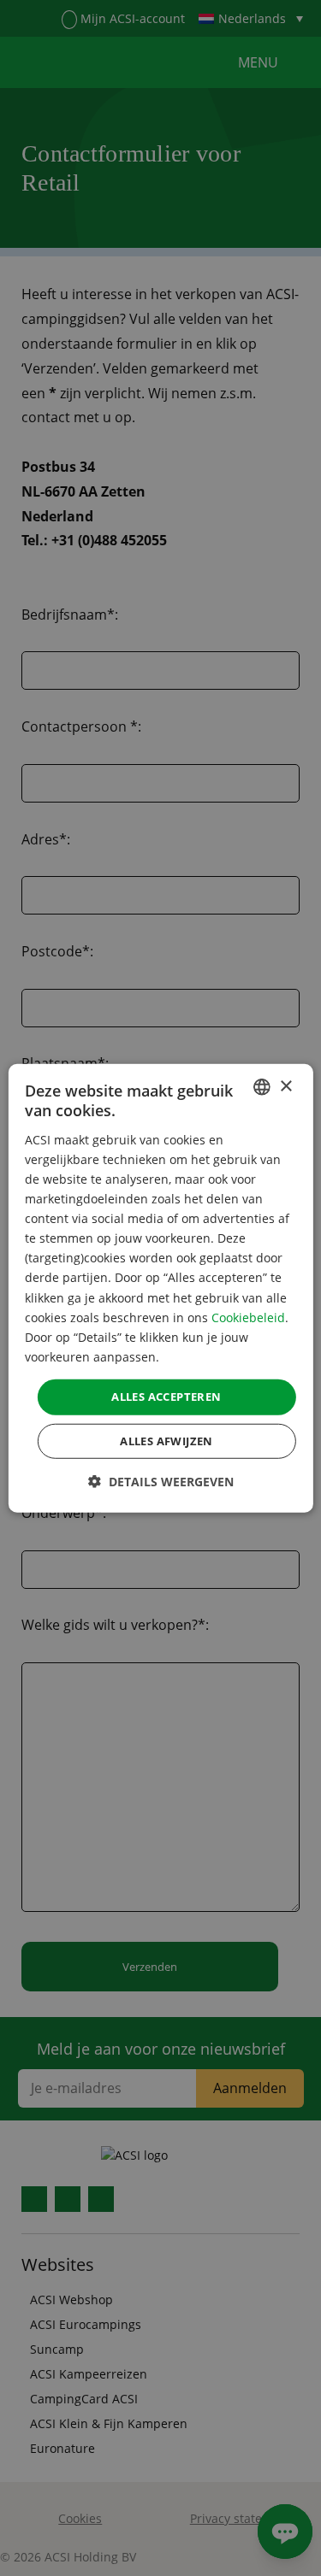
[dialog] (160, 1288)
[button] (161, 1481)
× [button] (285, 1086)
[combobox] (262, 1087)
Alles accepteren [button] (166, 1397)
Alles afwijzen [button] (166, 1440)
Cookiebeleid (248, 1317)
